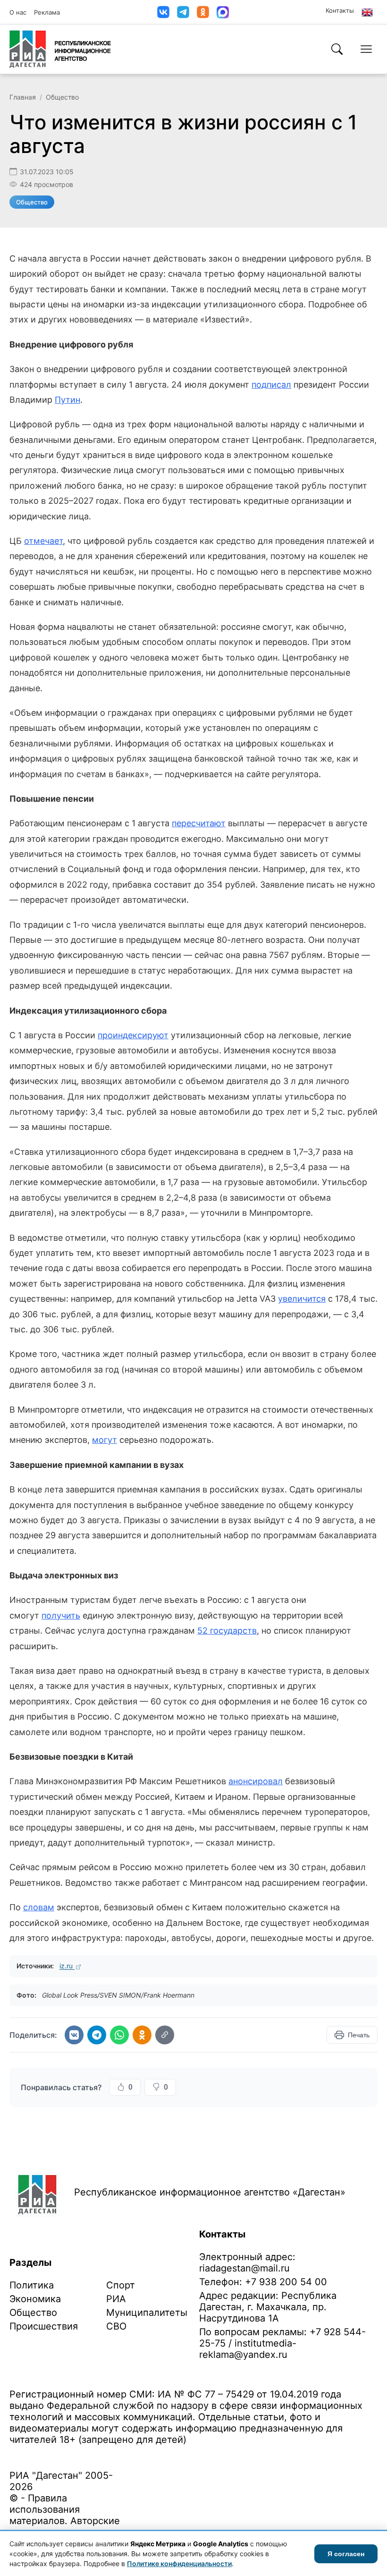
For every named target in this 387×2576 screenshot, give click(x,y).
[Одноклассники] (203, 12)
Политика (32, 2285)
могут (105, 1440)
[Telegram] (183, 12)
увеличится (302, 1299)
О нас (18, 12)
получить (61, 1615)
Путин (67, 400)
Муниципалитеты (147, 2313)
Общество (62, 97)
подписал (271, 385)
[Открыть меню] (366, 49)
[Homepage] (60, 49)
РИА (116, 2299)
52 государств (227, 1631)
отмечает (43, 541)
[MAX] (223, 12)
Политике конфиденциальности (179, 2563)
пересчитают (199, 823)
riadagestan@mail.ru (244, 2268)
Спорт (121, 2285)
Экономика (35, 2299)
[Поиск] (337, 49)
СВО (116, 2326)
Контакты (340, 10)
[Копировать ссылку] (165, 2035)
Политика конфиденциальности (53, 2454)
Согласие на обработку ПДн (145, 2454)
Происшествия (44, 2326)
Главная (23, 97)
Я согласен (346, 2554)
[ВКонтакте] (163, 12)
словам (39, 1907)
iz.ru (67, 1966)
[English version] (367, 12)
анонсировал (256, 1781)
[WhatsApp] (119, 2035)
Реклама (47, 12)
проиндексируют (133, 1035)
